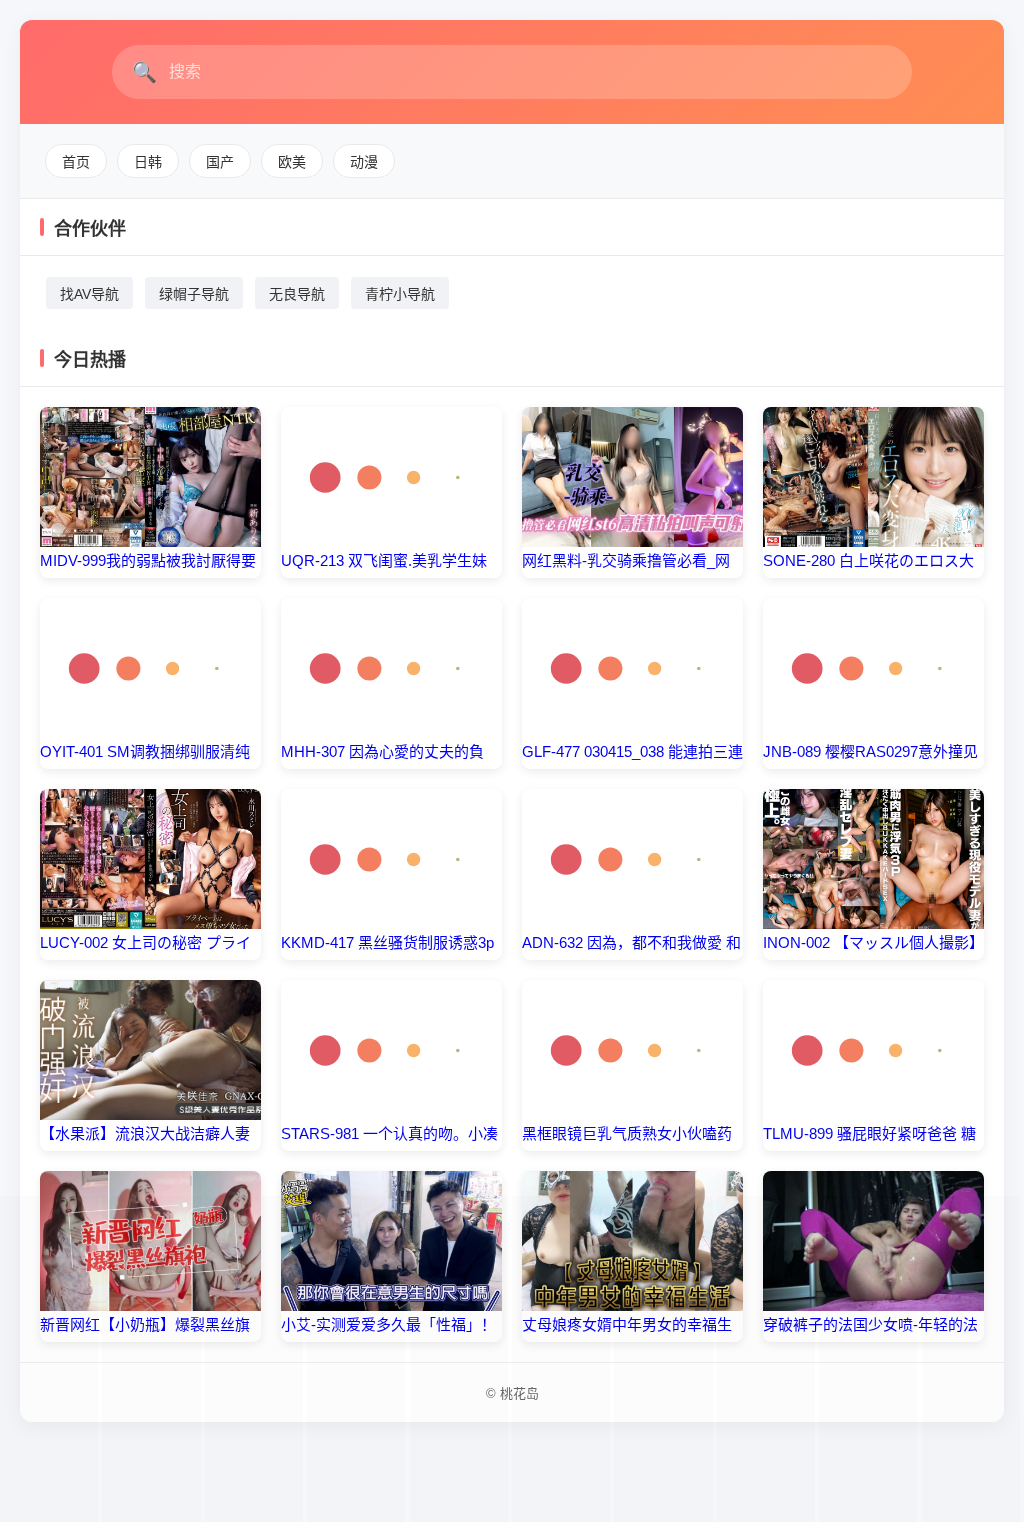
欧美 (292, 162)
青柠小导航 (400, 294)
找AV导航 (89, 294)
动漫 (364, 162)
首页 (76, 162)
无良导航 (297, 294)
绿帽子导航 (194, 294)
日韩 (148, 162)
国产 (220, 162)
